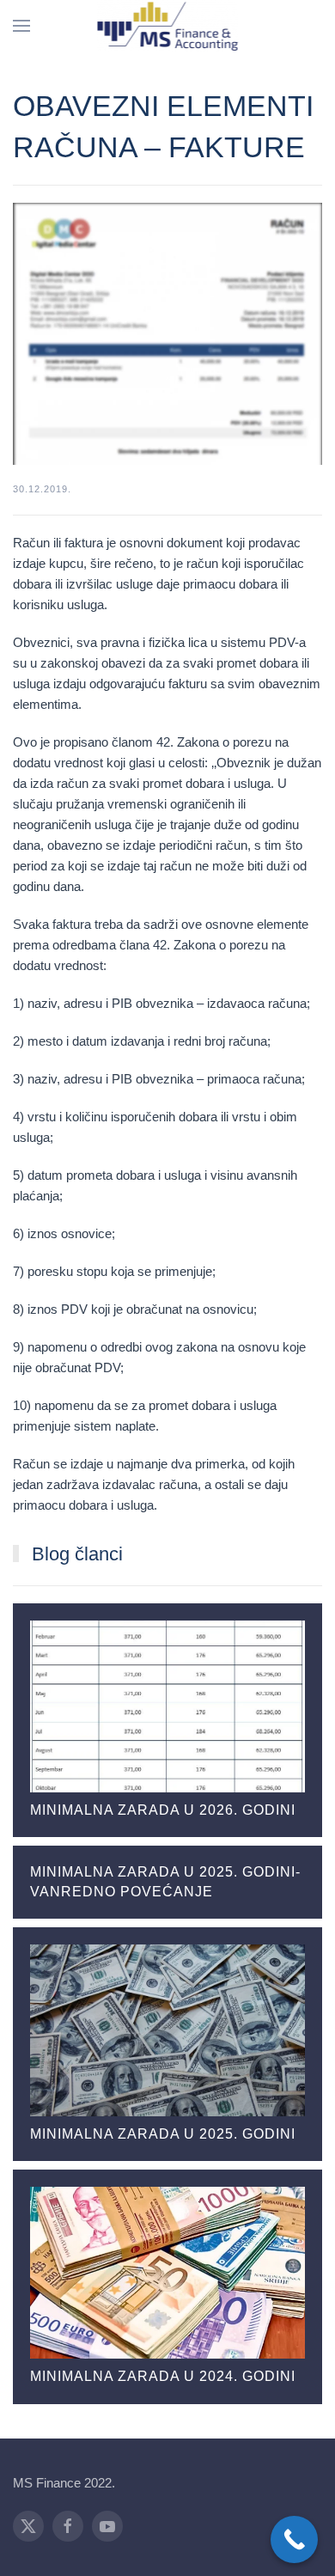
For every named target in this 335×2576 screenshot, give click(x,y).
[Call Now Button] (294, 2539)
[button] (21, 26)
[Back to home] (168, 26)
